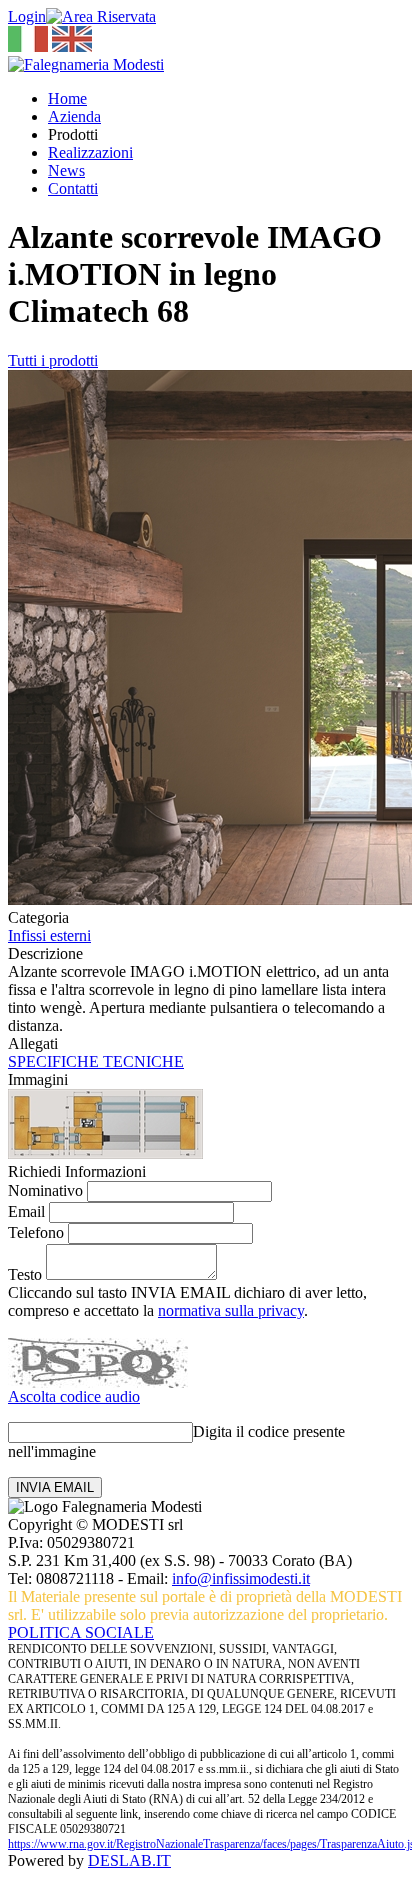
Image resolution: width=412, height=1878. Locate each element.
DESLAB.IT (129, 1860)
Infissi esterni (49, 935)
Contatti (73, 188)
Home (67, 98)
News (66, 170)
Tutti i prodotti (53, 360)
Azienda (74, 116)
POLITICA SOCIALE (81, 1632)
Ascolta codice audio (74, 1396)
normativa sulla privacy (231, 1310)
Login (27, 16)
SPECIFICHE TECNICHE (96, 1061)
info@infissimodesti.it (241, 1578)
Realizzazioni (90, 152)
